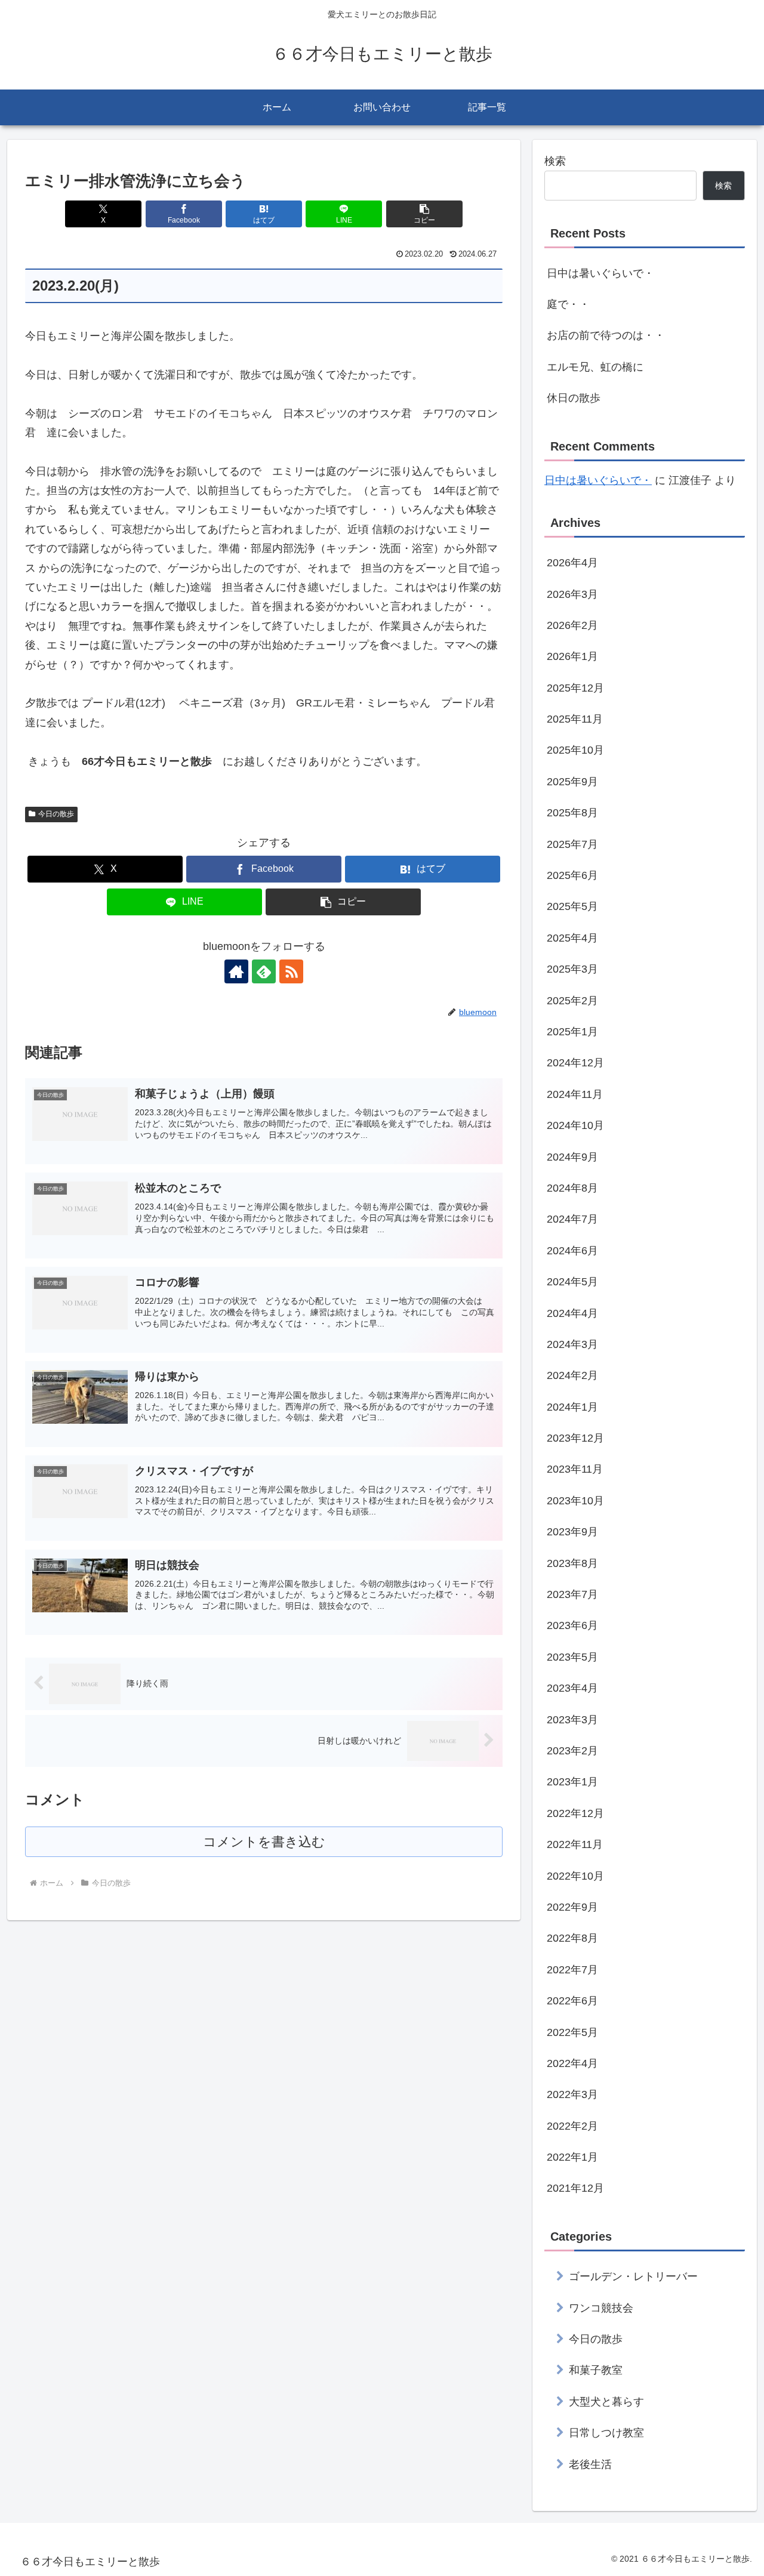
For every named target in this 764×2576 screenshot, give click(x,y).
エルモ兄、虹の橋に (595, 367)
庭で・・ (568, 304)
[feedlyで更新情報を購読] (264, 971)
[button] (424, 214)
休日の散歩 (574, 398)
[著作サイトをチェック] (236, 971)
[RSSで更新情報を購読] (291, 971)
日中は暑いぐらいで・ (600, 273)
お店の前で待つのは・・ (606, 335)
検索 (555, 161)
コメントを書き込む (264, 1842)
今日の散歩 (56, 814)
